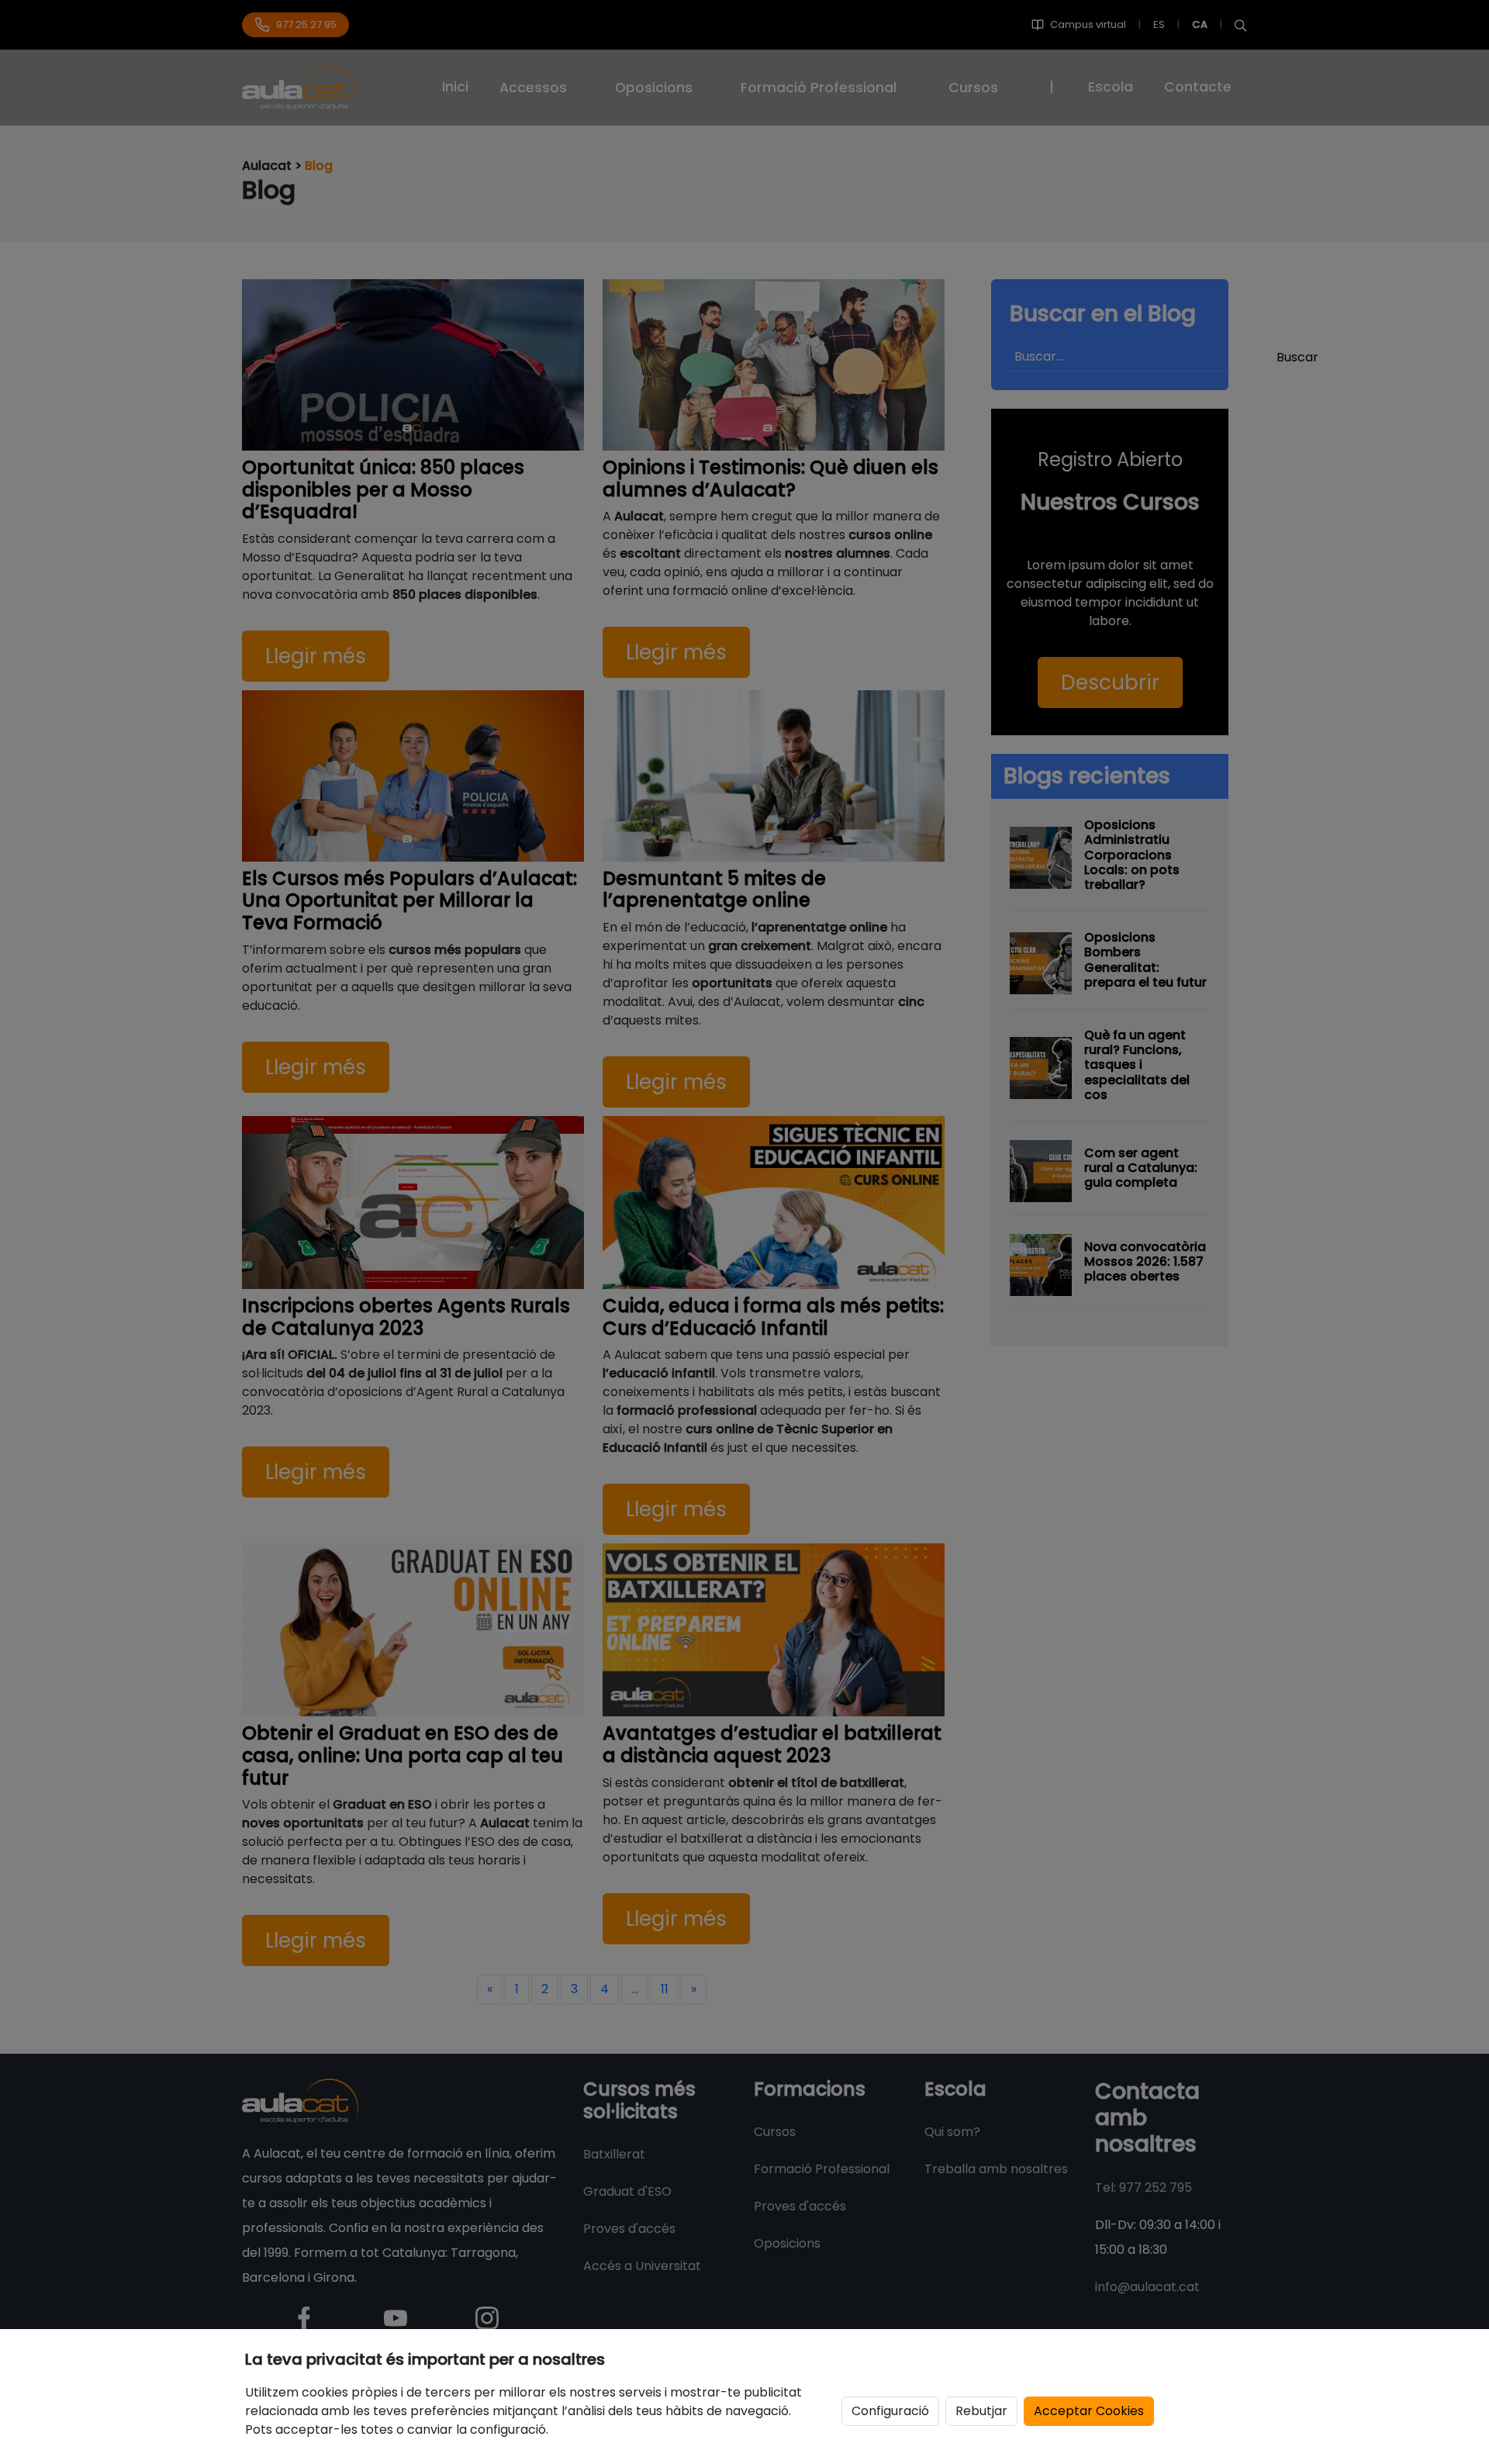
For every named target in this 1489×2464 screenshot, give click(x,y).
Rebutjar (981, 2411)
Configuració (890, 2411)
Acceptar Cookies (1089, 2411)
